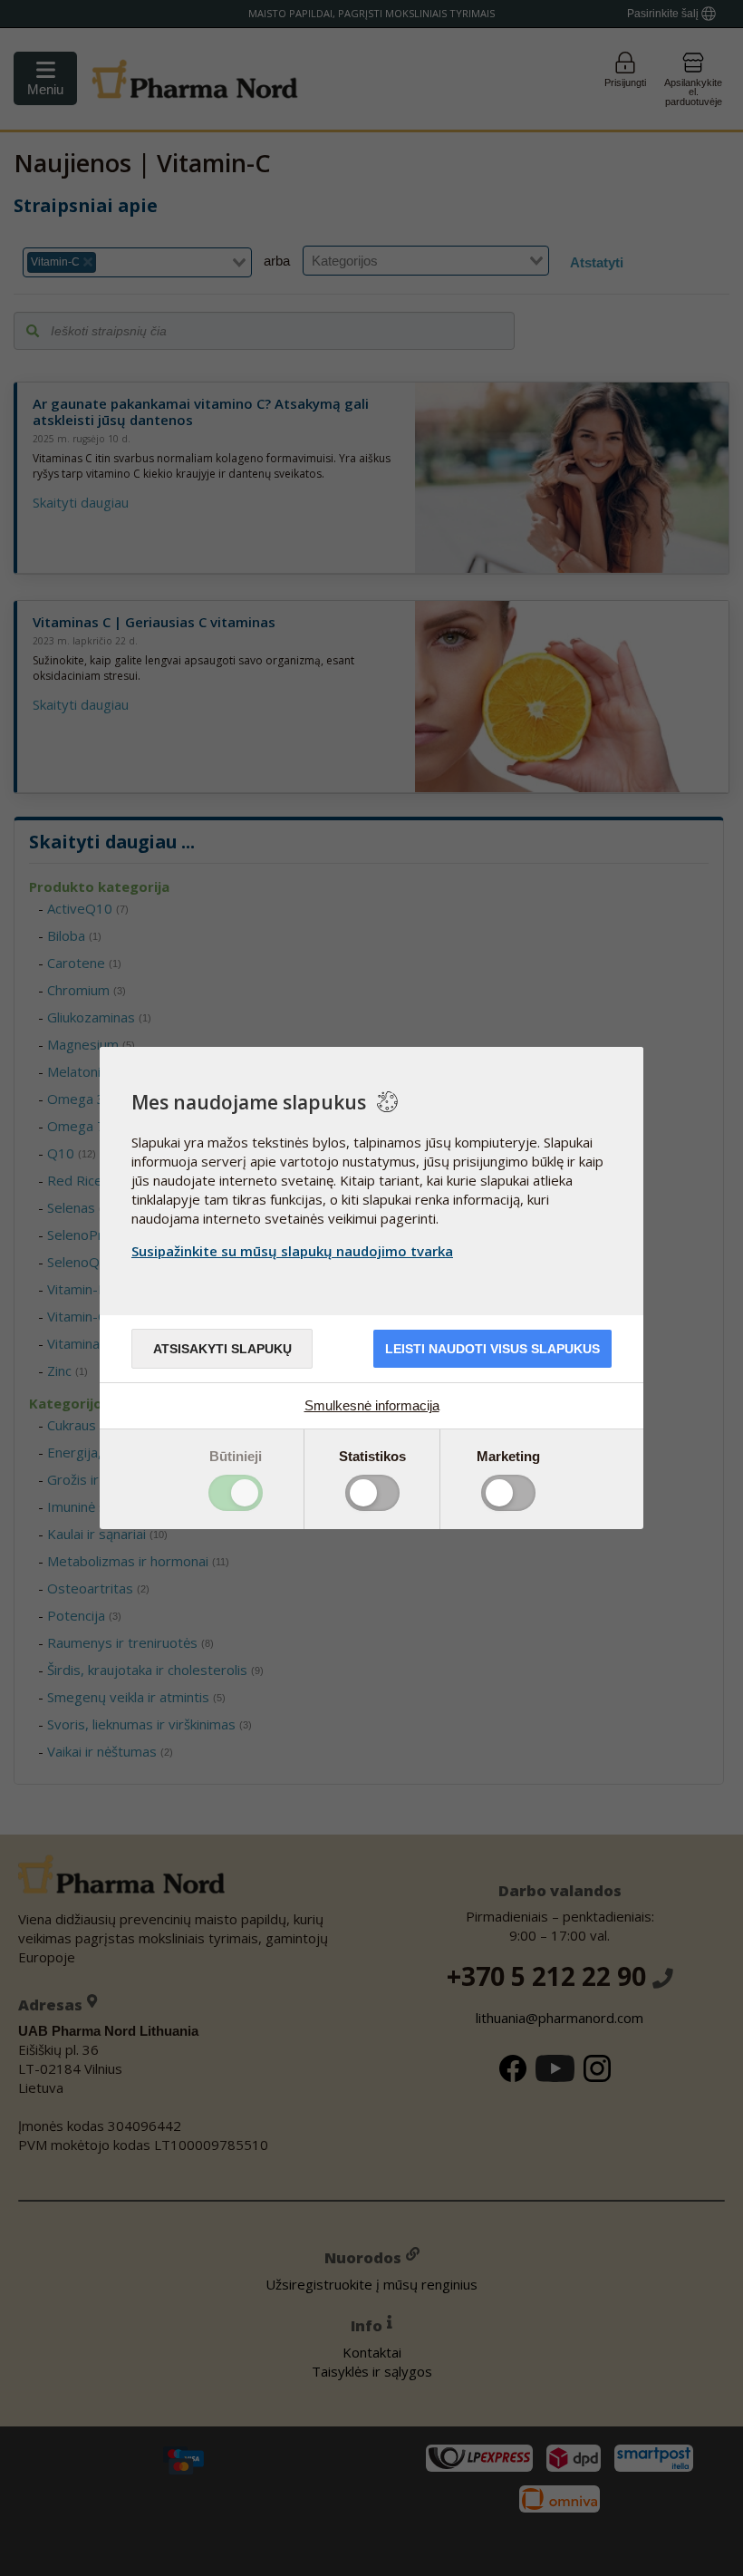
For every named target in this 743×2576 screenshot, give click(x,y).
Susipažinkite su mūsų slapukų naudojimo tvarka (292, 1251)
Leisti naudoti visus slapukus (492, 1349)
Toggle (236, 1493)
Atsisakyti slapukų (222, 1349)
